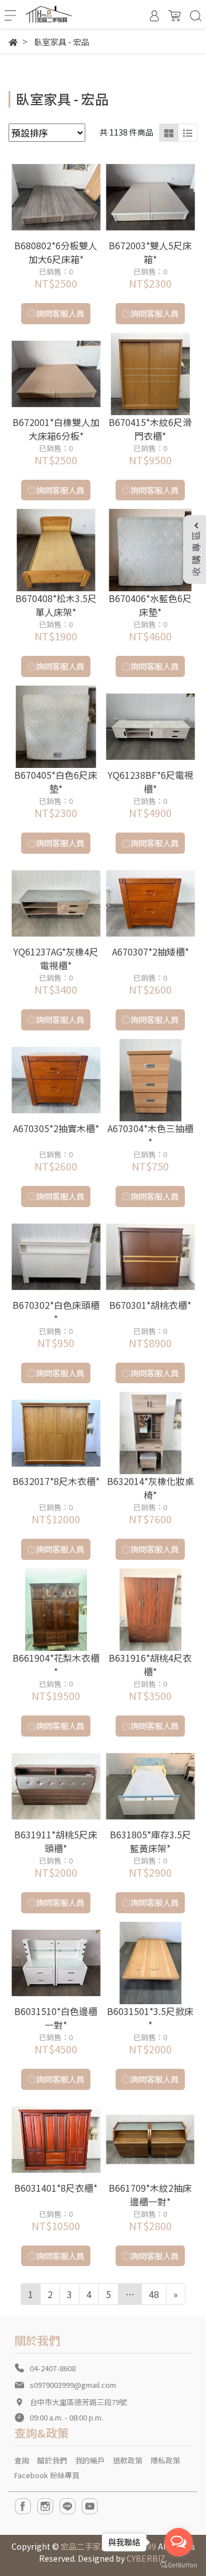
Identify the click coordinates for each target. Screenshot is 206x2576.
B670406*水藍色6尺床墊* (150, 605)
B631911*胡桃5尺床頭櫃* (56, 1841)
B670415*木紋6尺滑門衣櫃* (150, 429)
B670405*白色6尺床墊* (56, 782)
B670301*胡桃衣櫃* (150, 1305)
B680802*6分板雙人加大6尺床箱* (56, 252)
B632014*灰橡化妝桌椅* (150, 1488)
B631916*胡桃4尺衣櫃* (150, 1665)
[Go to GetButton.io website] (179, 2564)
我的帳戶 (90, 2460)
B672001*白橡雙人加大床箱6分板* (56, 429)
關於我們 (52, 2460)
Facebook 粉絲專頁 (47, 2475)
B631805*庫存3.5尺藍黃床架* (150, 1841)
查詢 (22, 2460)
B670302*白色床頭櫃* (56, 1312)
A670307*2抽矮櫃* (150, 951)
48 (154, 2294)
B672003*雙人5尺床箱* (150, 252)
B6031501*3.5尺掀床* (150, 2018)
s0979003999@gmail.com (73, 2385)
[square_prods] (169, 133)
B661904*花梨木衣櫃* (56, 1665)
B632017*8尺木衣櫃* (56, 1481)
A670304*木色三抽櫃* (150, 1135)
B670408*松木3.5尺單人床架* (56, 605)
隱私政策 (165, 2460)
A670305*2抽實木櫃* (56, 1128)
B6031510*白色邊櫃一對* (56, 2018)
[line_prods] (188, 133)
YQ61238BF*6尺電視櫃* (150, 782)
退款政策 (128, 2460)
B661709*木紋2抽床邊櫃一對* (150, 2195)
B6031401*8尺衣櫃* (56, 2188)
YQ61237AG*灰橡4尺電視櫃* (56, 958)
